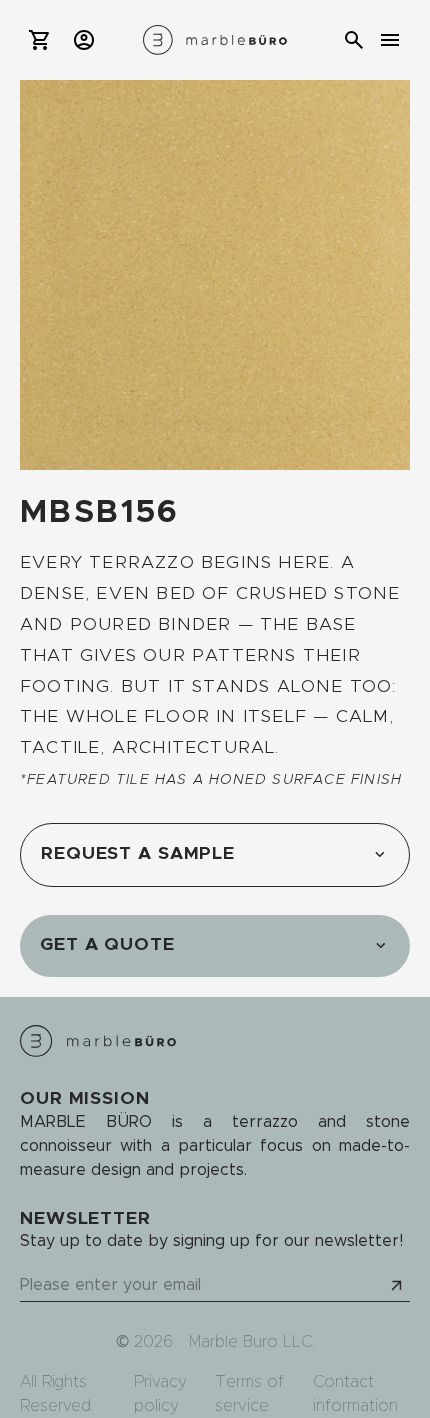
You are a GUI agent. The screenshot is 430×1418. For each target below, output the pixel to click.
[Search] (354, 40)
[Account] (84, 40)
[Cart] (40, 40)
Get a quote (107, 945)
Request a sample (138, 854)
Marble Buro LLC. (252, 1342)
